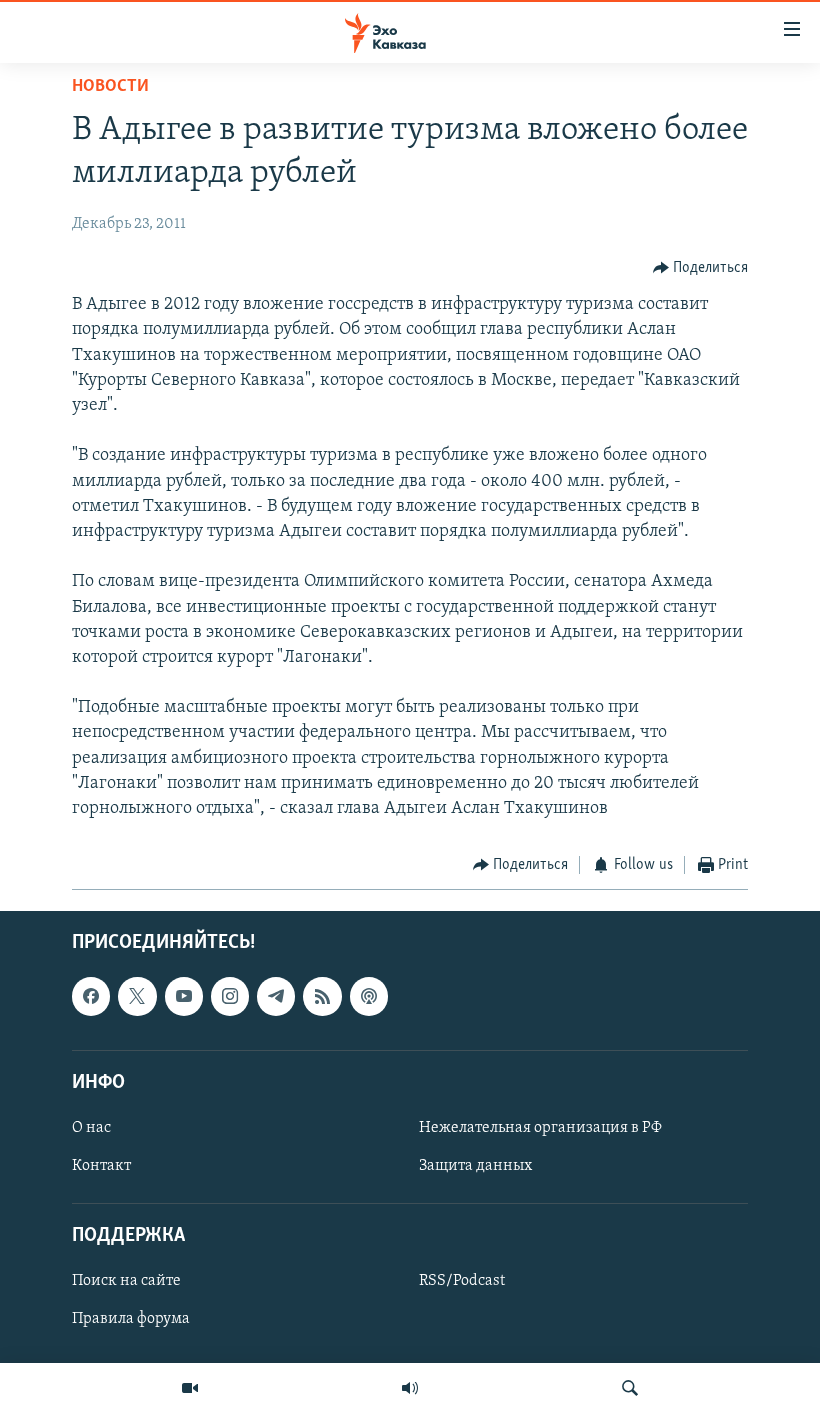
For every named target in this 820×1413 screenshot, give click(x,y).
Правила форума (131, 1319)
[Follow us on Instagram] (230, 996)
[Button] (701, 268)
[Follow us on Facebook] (91, 996)
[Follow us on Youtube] (184, 996)
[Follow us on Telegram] (276, 996)
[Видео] (190, 1388)
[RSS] (322, 996)
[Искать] (630, 1388)
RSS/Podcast (462, 1281)
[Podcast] (369, 996)
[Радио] (410, 1388)
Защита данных (475, 1166)
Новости (110, 87)
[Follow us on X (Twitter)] (137, 996)
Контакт (101, 1166)
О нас (91, 1128)
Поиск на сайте (126, 1281)
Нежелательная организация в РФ (540, 1128)
